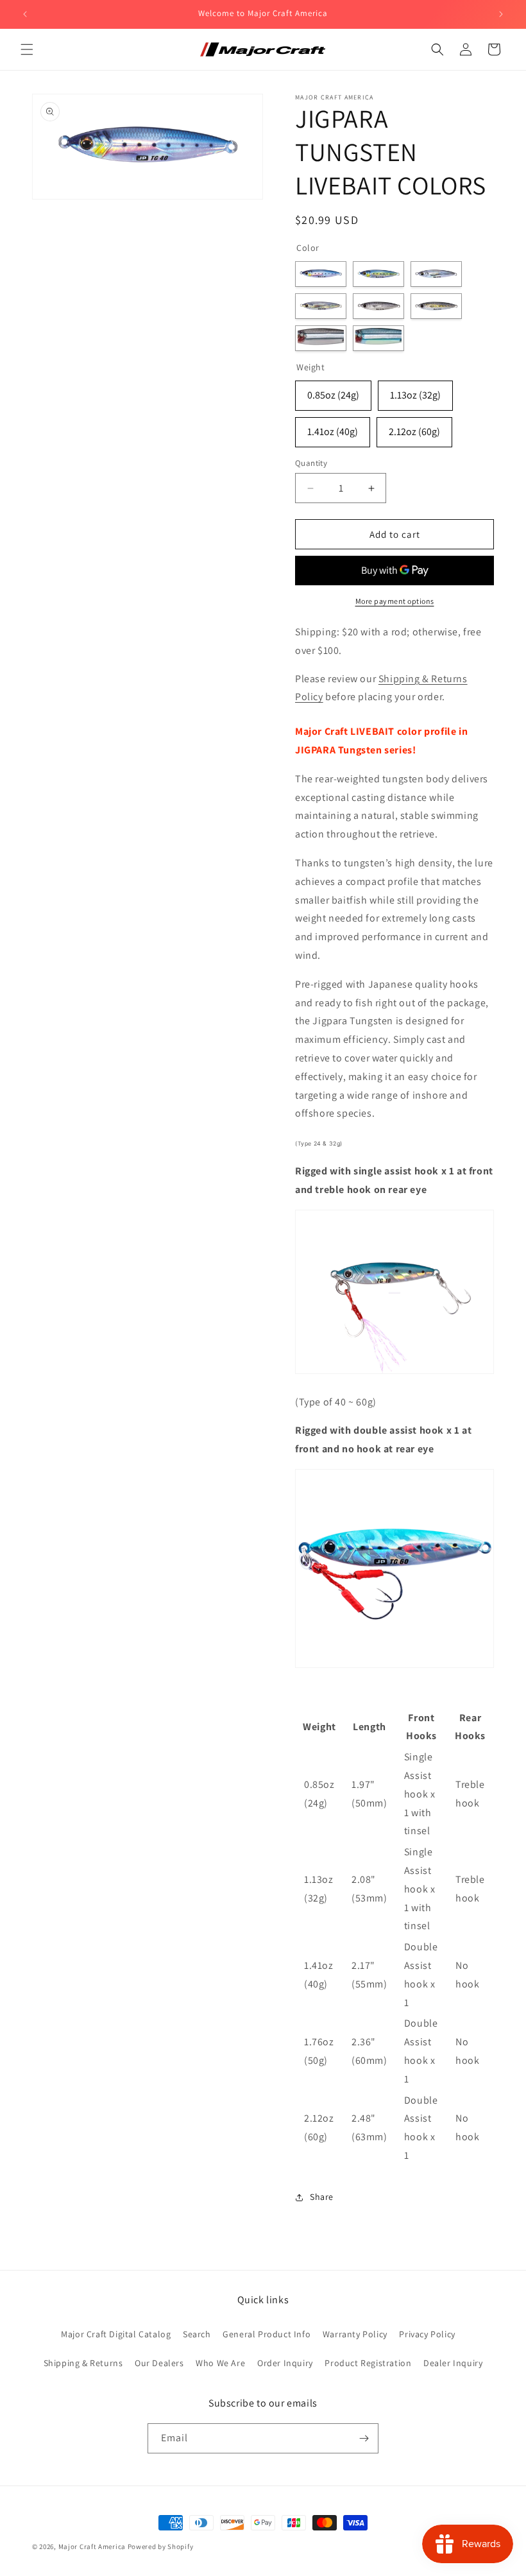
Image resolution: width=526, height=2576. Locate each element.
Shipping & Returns (83, 2363)
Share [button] (322, 2197)
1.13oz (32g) (415, 395)
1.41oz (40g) (333, 432)
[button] (27, 49)
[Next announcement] (501, 14)
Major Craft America (92, 2546)
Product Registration (368, 2363)
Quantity (311, 463)
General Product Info (267, 2334)
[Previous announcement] (25, 14)
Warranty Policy (355, 2334)
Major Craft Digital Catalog (116, 2334)
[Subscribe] (364, 2438)
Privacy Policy (427, 2334)
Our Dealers (159, 2363)
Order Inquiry (285, 2363)
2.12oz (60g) (414, 432)
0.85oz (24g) (333, 395)
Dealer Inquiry (453, 2363)
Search (197, 2334)
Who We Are (220, 2363)
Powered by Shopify (161, 2546)
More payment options (395, 601)
